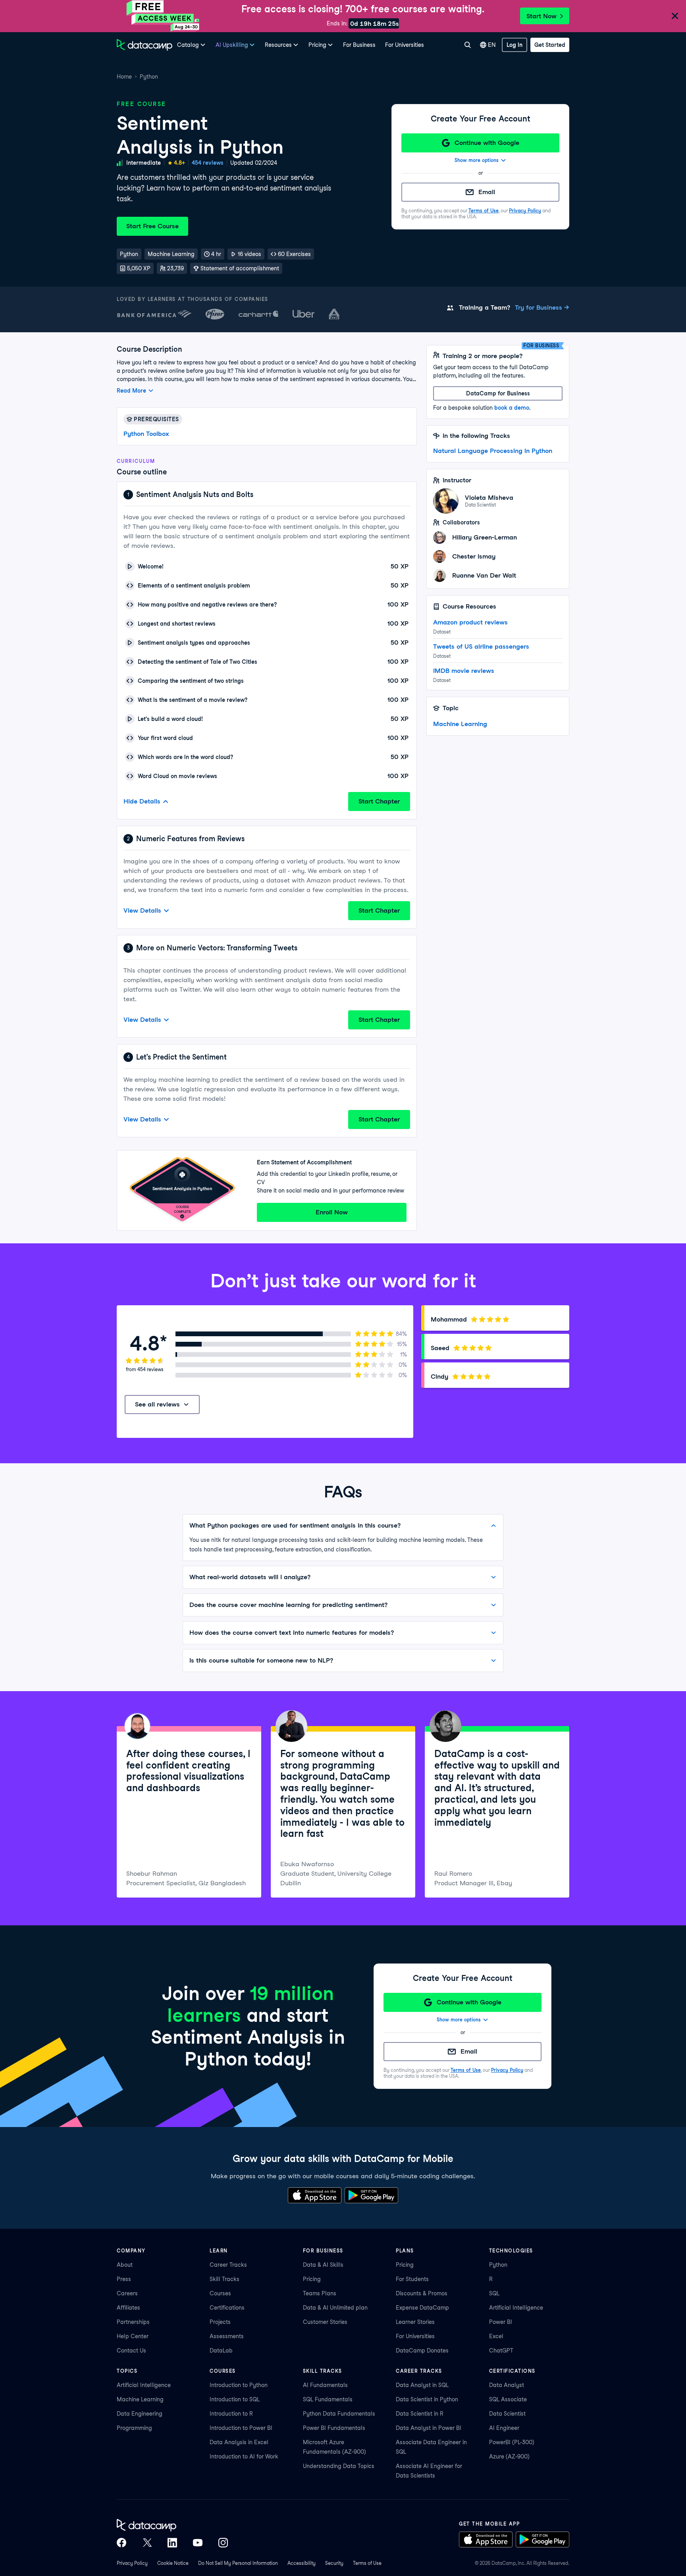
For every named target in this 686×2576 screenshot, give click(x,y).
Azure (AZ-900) (509, 2457)
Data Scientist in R (420, 2414)
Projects (220, 2322)
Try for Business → (542, 307)
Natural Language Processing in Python (493, 451)
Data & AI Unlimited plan (335, 2308)
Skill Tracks (224, 2279)
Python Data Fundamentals (339, 2414)
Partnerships (133, 2322)
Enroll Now (332, 1212)
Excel (496, 2336)
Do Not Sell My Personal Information (238, 2563)
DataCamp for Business (498, 393)
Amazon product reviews (470, 622)
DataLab (221, 2351)
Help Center (133, 2336)
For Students (412, 2279)
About (125, 2265)
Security (334, 2563)
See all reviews (157, 1404)
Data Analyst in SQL (422, 2385)
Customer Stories (325, 2322)
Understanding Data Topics (339, 2466)
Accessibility (302, 2563)
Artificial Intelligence (516, 2308)
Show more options (477, 160)
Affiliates (128, 2308)
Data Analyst (507, 2385)
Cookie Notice (173, 2563)
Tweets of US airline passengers (481, 646)
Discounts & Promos (422, 2293)
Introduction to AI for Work (244, 2457)
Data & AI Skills (323, 2265)
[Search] (467, 45)
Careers (127, 2293)
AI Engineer (504, 2428)
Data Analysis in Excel (239, 2442)
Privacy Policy (525, 211)
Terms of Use (484, 211)
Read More (131, 391)
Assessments (227, 2336)
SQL (494, 2293)
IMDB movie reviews (464, 671)
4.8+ (179, 163)
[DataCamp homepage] (145, 45)
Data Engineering (140, 2414)
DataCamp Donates (422, 2351)
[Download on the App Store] (315, 2195)
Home (124, 77)
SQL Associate (508, 2399)
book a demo (512, 408)
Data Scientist (507, 2414)
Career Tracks (228, 2265)
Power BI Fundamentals (334, 2428)
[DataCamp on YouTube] (198, 2543)
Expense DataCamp (422, 2308)
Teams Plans (320, 2293)
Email (487, 192)
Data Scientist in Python (427, 2399)
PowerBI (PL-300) (512, 2442)
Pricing (312, 2279)
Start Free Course (152, 226)
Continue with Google (487, 143)
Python (149, 77)
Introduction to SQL (235, 2399)
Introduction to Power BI (241, 2428)
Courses (220, 2293)
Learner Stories (415, 2322)
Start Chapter (379, 801)
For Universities (405, 45)
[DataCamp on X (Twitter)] (147, 2543)
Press (124, 2279)
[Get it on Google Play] (371, 2195)
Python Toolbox (146, 434)
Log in (514, 45)
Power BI (501, 2322)
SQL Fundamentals (328, 2399)
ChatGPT (501, 2351)
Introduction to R (231, 2414)
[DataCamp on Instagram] (223, 2543)
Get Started (550, 45)
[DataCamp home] (172, 2525)
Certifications (227, 2308)
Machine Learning (460, 724)
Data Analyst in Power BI (429, 2428)
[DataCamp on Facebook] (121, 2543)
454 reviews (208, 163)
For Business (359, 45)
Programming (134, 2428)
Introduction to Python (239, 2385)
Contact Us (131, 2351)
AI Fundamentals (325, 2385)
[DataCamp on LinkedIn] (172, 2543)
